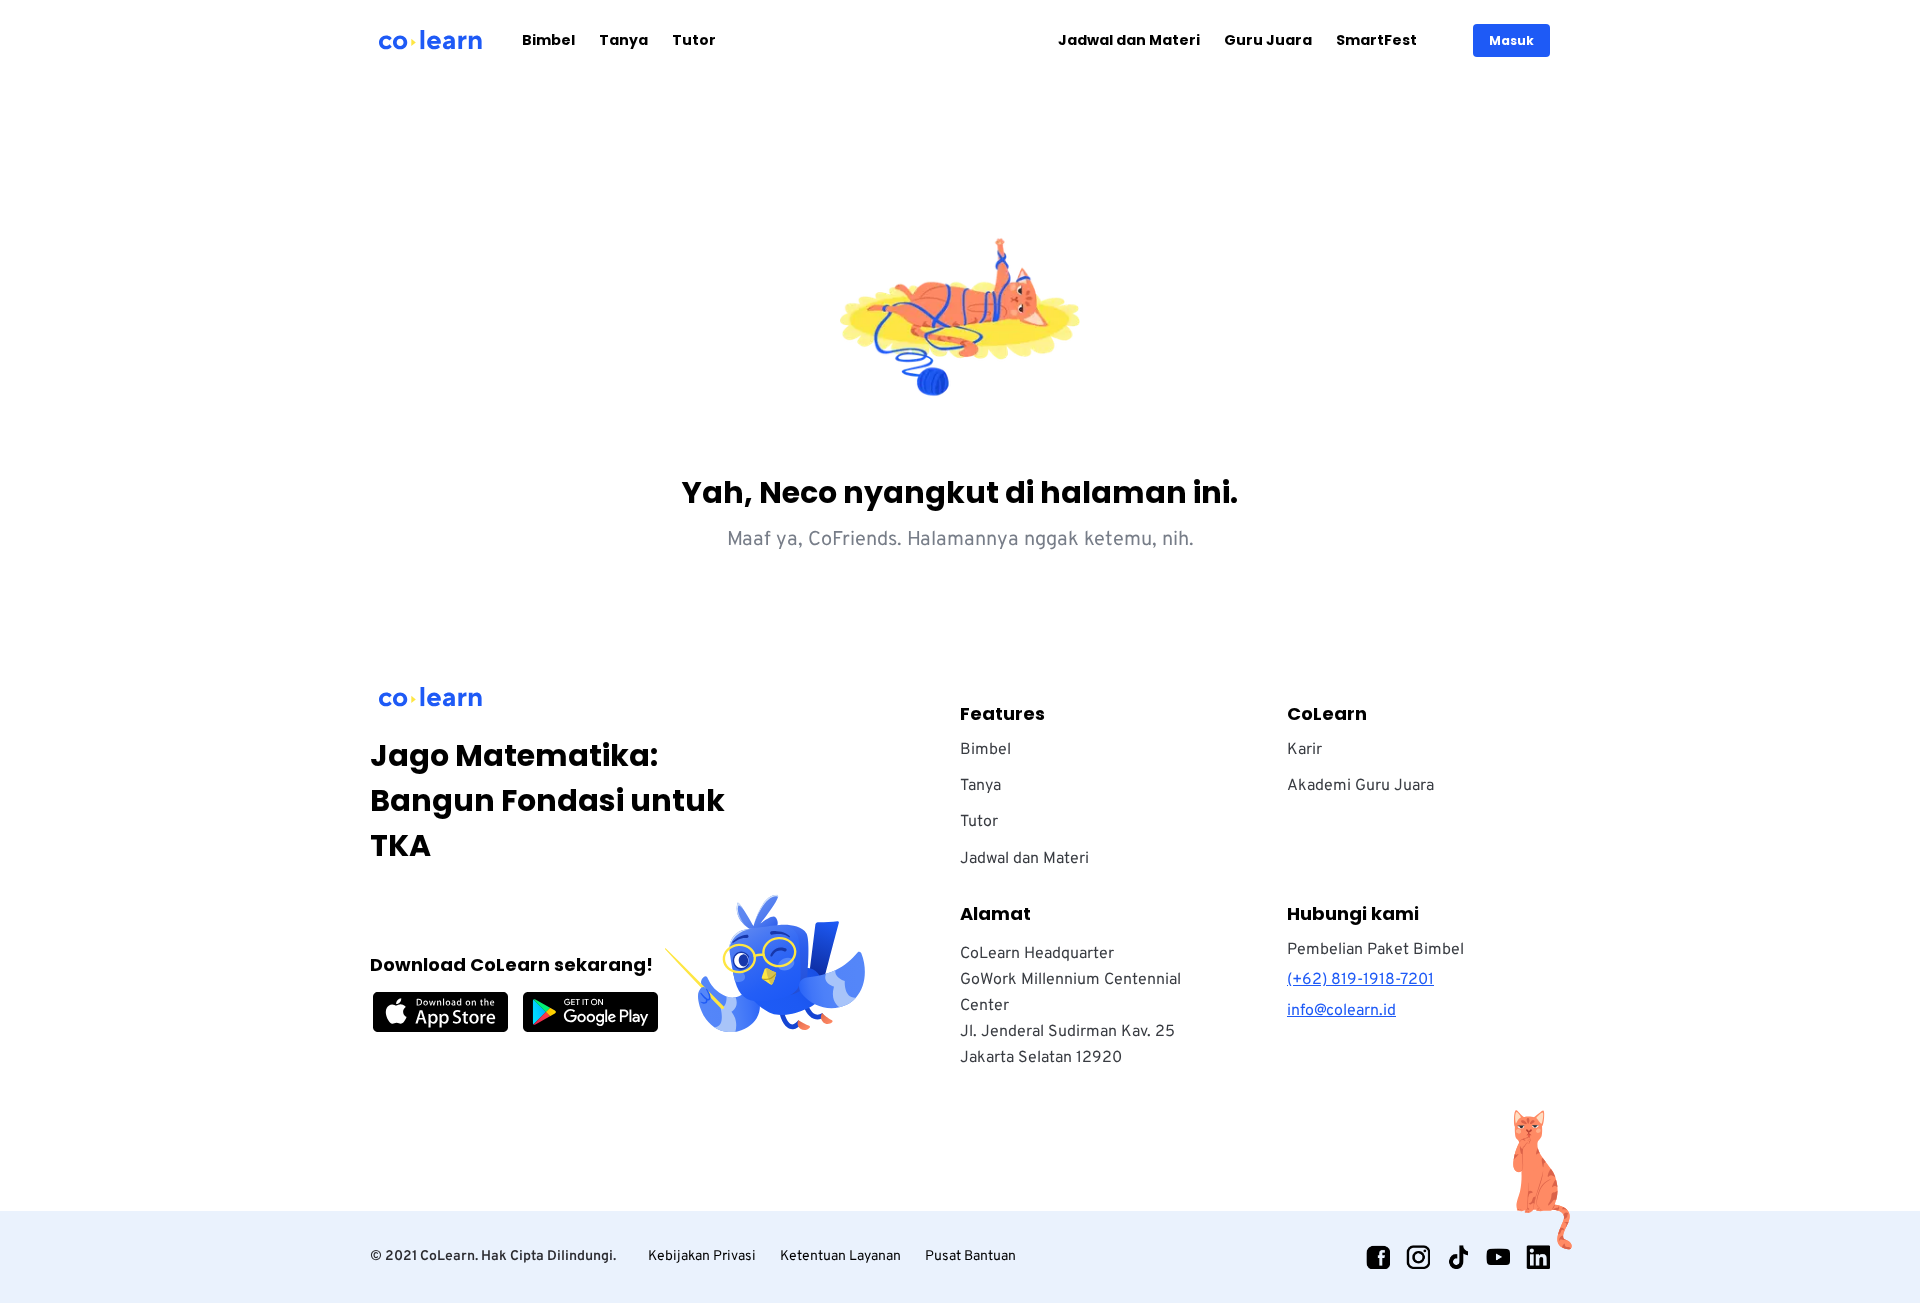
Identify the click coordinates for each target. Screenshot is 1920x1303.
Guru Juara (1268, 40)
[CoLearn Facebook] (1378, 1257)
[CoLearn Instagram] (1418, 1257)
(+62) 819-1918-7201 (1360, 980)
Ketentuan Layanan (840, 1256)
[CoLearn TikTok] (1458, 1257)
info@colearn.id (1341, 1011)
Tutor (694, 40)
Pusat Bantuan (970, 1256)
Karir (1304, 750)
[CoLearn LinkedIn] (1538, 1257)
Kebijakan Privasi (702, 1256)
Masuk (1511, 40)
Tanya (623, 40)
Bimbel (548, 40)
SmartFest (1376, 40)
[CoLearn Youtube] (1498, 1257)
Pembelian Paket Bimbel (1375, 950)
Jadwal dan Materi (1129, 40)
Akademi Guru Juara (1360, 786)
